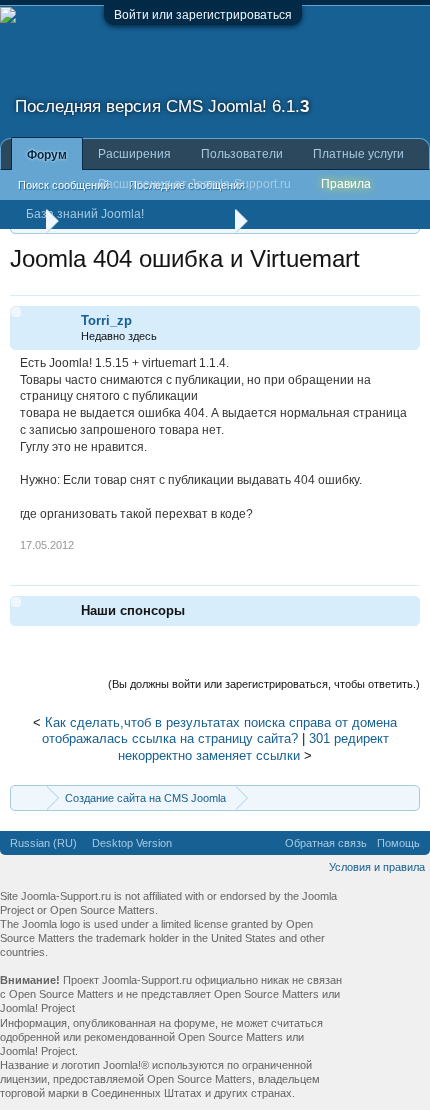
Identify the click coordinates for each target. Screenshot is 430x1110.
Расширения (134, 154)
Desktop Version (132, 843)
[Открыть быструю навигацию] (407, 797)
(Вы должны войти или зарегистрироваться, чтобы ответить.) (264, 684)
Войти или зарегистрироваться (203, 15)
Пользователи (242, 154)
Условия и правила (377, 867)
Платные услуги (358, 154)
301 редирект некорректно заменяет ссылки (253, 747)
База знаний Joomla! (85, 214)
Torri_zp (106, 320)
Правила (346, 184)
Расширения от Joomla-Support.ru (194, 184)
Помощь (398, 843)
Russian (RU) (43, 843)
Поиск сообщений (63, 185)
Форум (47, 155)
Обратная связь (326, 843)
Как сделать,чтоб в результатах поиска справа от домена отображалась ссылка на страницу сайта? (220, 731)
